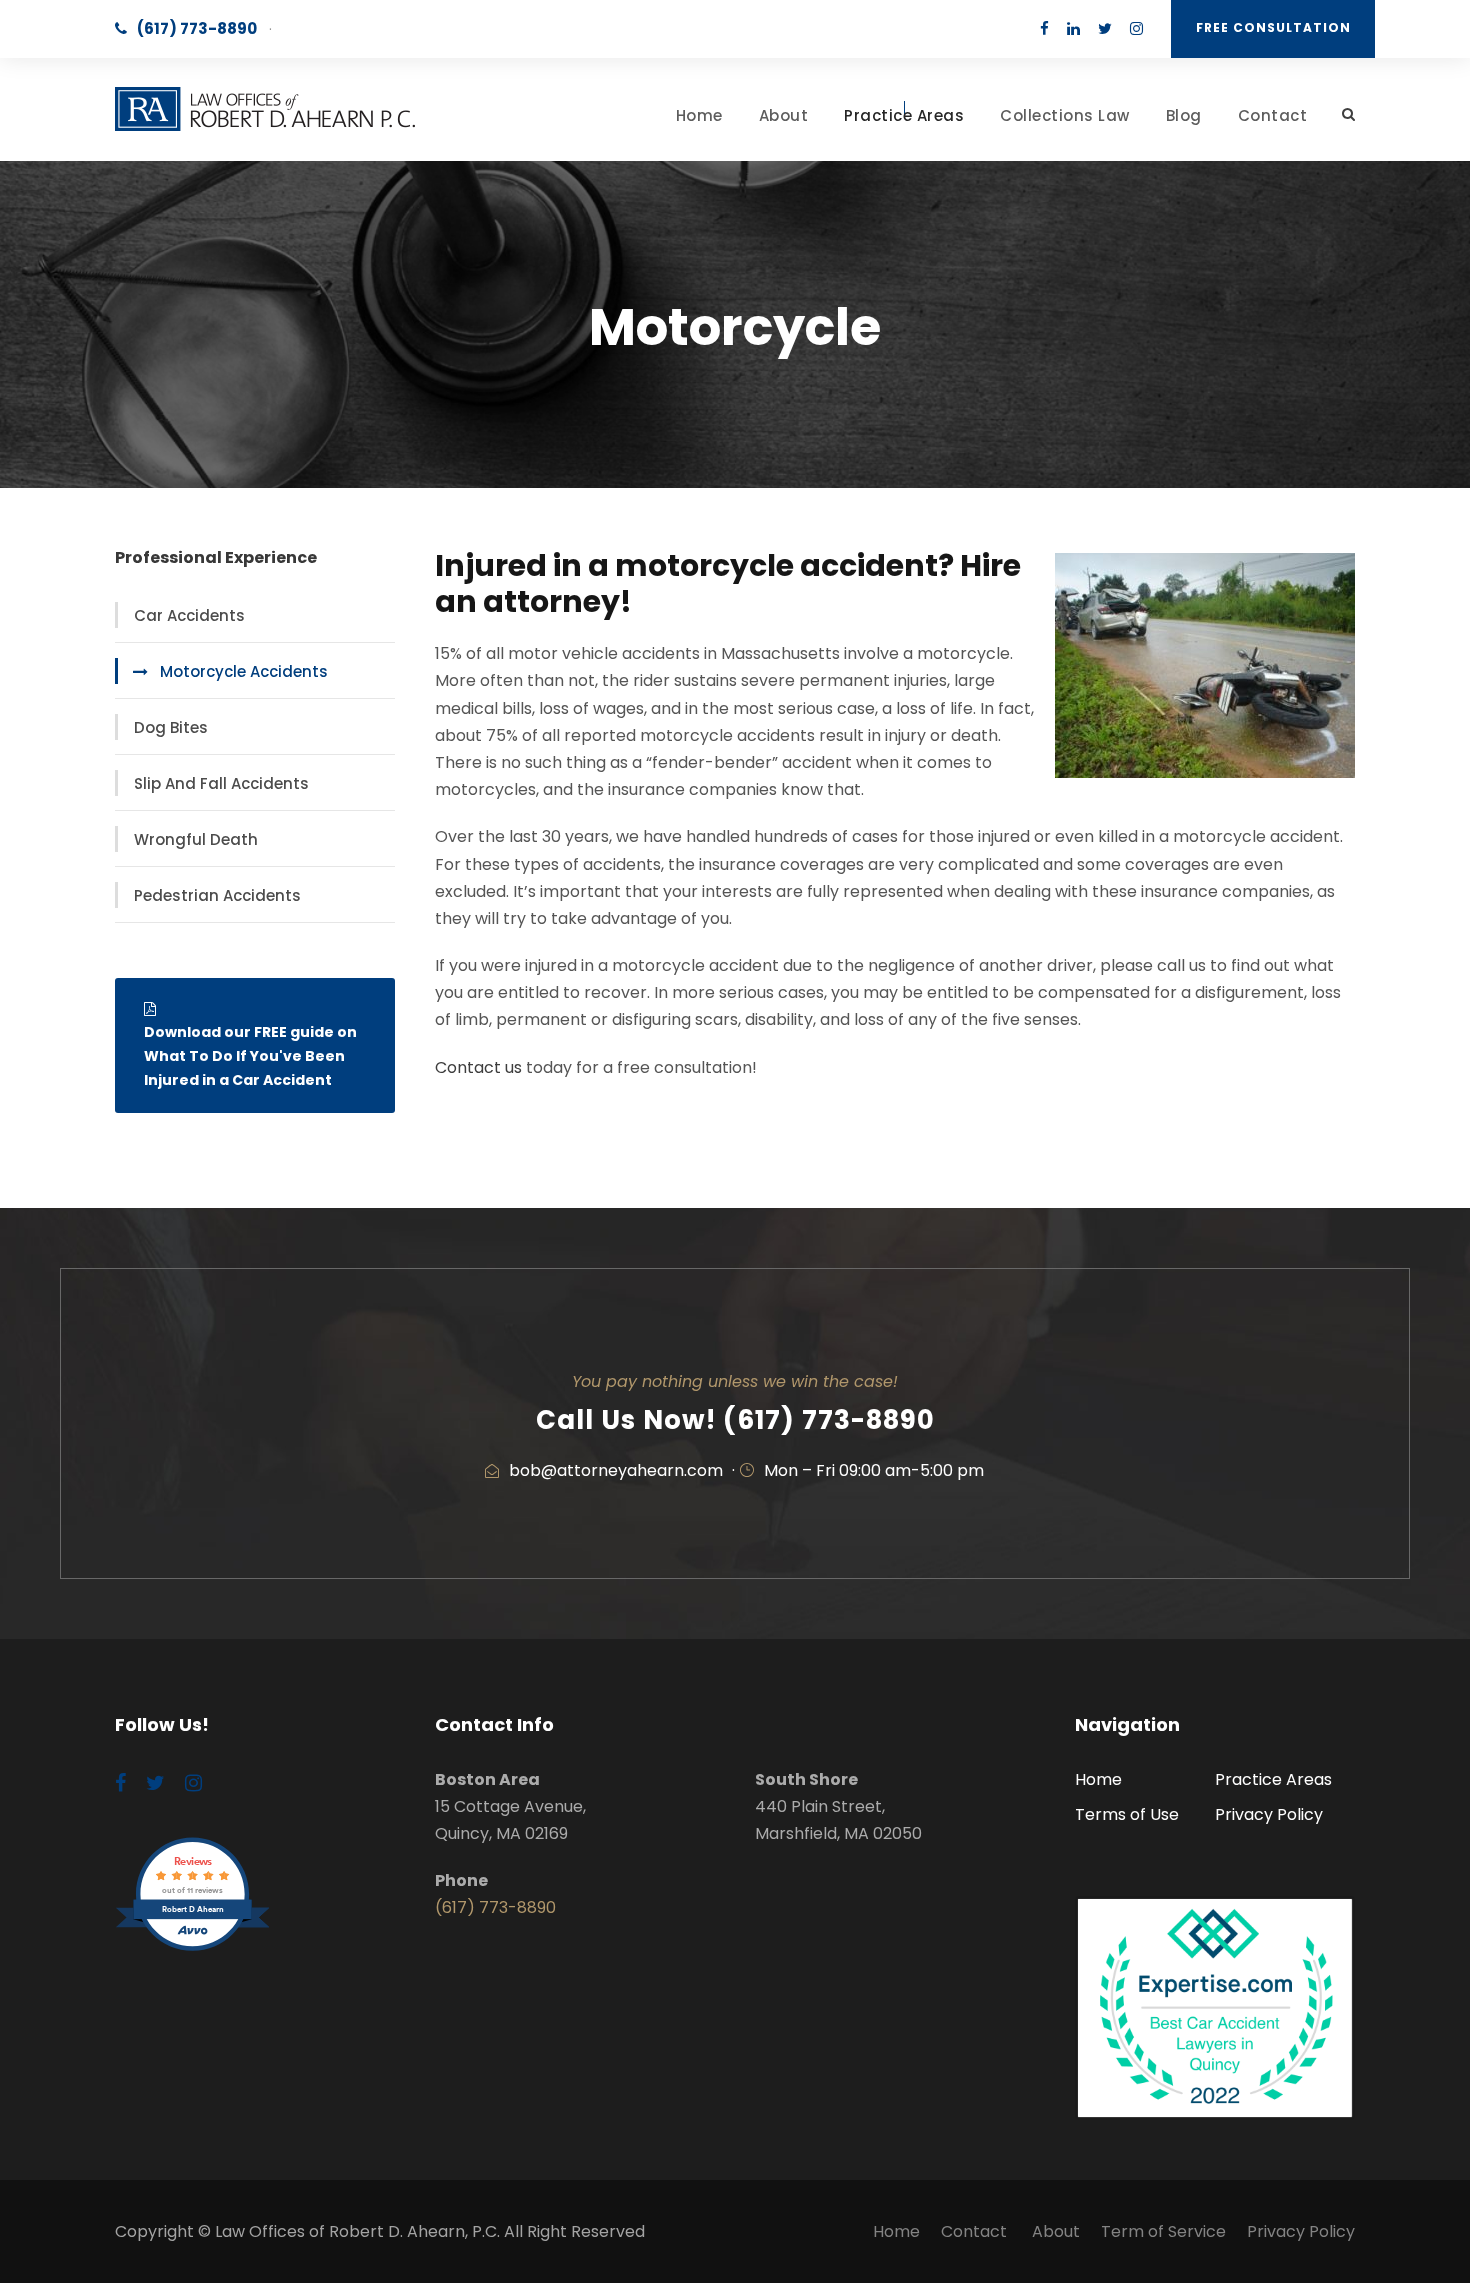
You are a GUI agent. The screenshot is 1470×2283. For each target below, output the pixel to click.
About (784, 115)
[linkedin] (1073, 28)
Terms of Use (1127, 1814)
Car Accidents (189, 615)
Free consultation (1273, 27)
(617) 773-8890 (197, 28)
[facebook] (1044, 28)
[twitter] (1105, 28)
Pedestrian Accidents (217, 895)
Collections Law (1065, 115)
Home (699, 115)
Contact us (478, 1067)
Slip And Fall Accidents (221, 783)
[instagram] (1136, 28)
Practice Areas (904, 115)
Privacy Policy (1269, 1814)
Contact (1273, 115)
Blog (1184, 115)
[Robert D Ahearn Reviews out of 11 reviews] (192, 1948)
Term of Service (1163, 2231)
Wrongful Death (196, 839)
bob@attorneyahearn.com (616, 1470)
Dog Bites (171, 727)
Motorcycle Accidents (244, 671)
